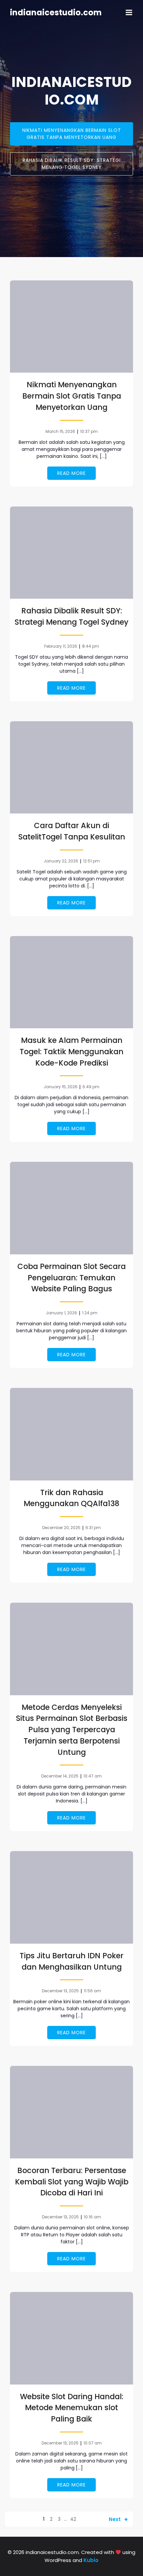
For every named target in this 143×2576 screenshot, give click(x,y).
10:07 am (93, 2443)
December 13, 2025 (60, 1991)
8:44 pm (91, 646)
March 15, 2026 (60, 431)
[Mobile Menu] (129, 13)
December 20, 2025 (61, 1528)
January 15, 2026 (61, 1087)
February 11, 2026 (61, 646)
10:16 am (92, 2217)
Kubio (91, 2560)
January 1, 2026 (62, 1313)
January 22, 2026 (61, 861)
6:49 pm (91, 1087)
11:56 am (92, 1991)
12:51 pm (91, 861)
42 (73, 2519)
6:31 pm (93, 1528)
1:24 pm (90, 1313)
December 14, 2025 (60, 1776)
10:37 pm (89, 431)
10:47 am (93, 1776)
